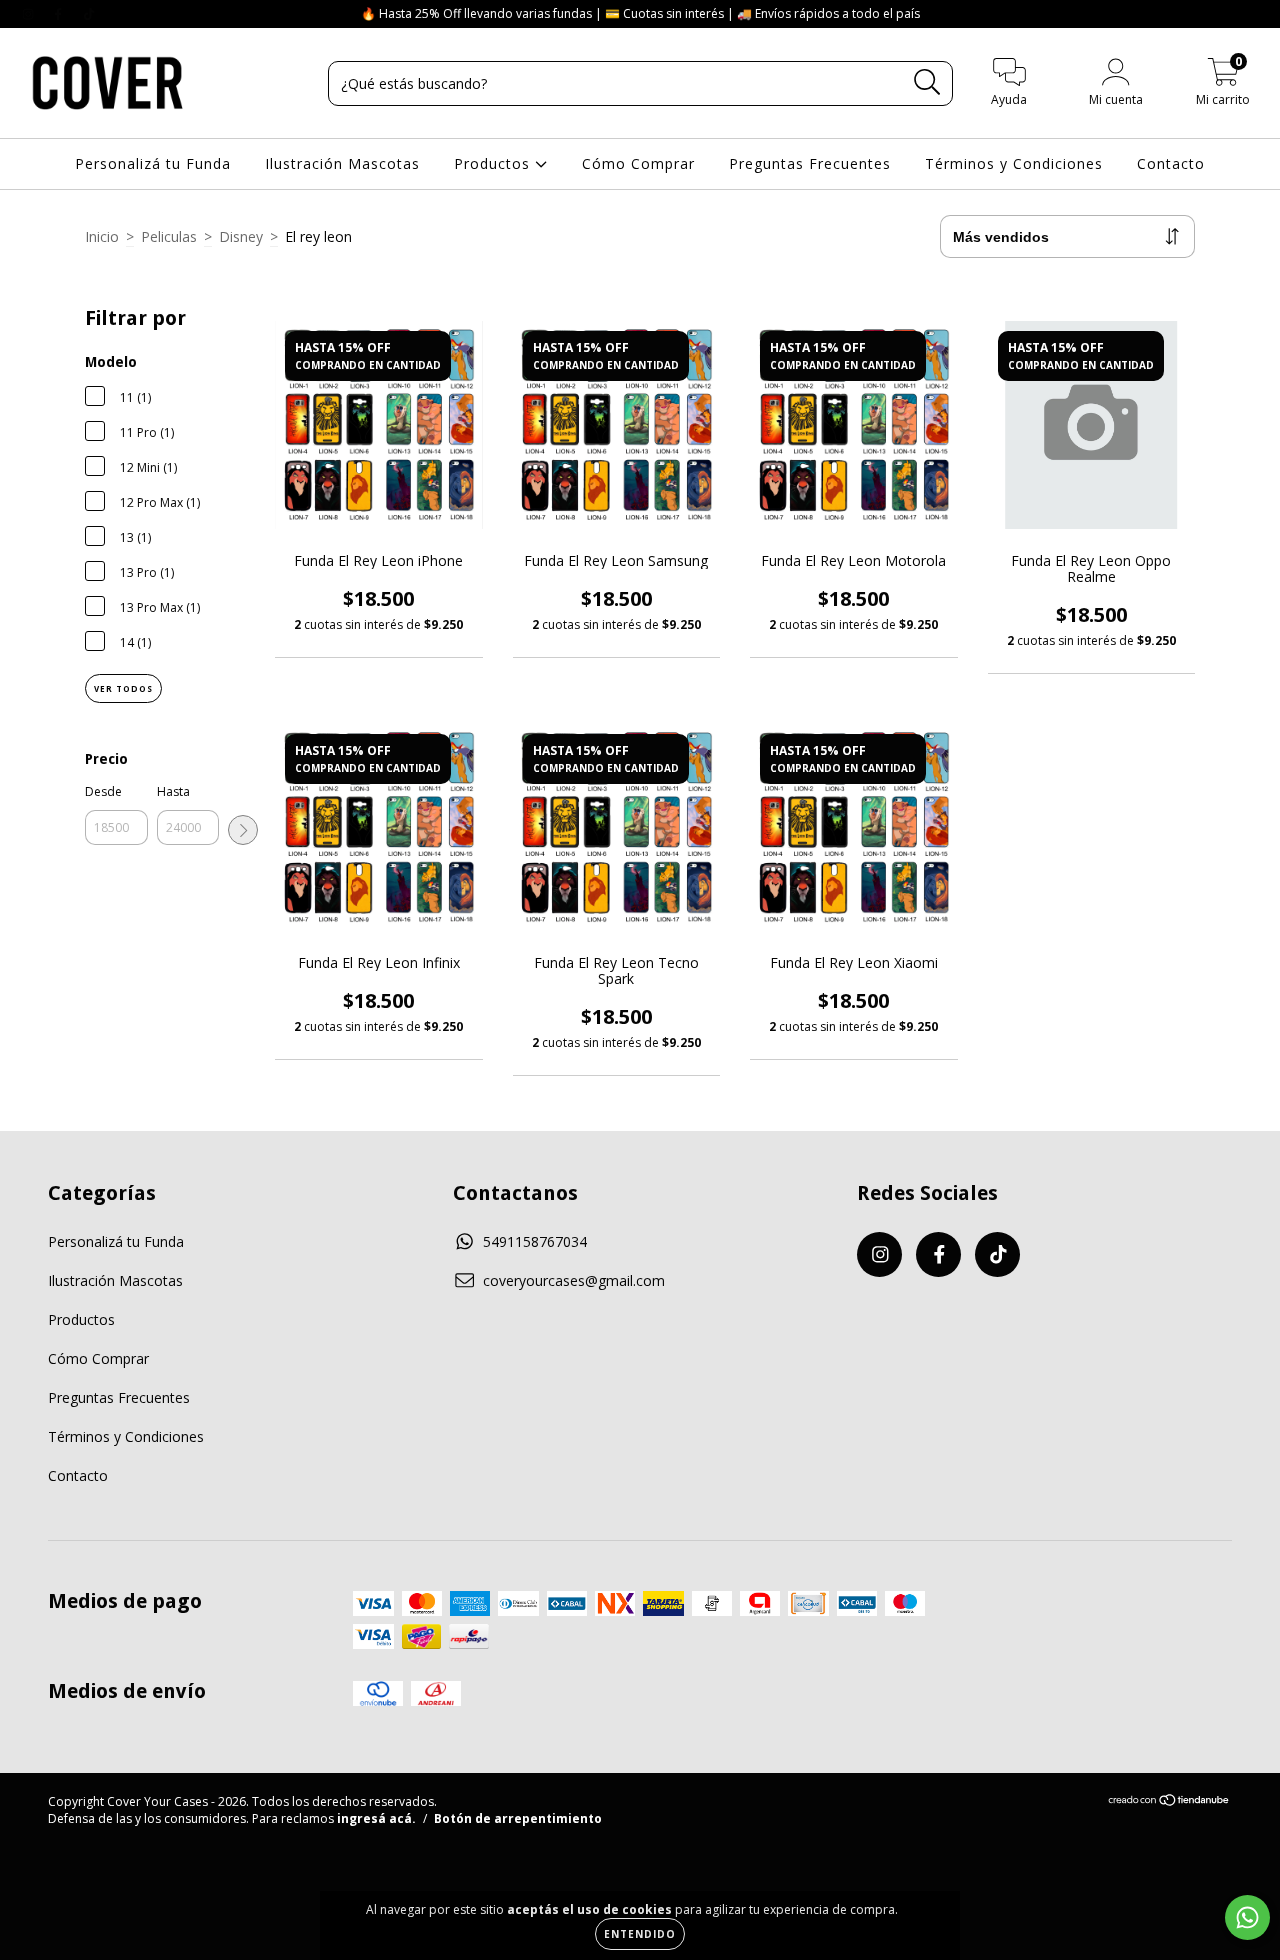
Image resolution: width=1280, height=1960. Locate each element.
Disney (241, 236)
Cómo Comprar (638, 163)
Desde (103, 791)
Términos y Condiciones (1014, 163)
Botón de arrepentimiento (518, 1818)
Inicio (102, 236)
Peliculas (169, 236)
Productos (494, 163)
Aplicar (243, 830)
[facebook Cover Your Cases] (60, 13)
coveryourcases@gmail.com (574, 1280)
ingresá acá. (376, 1818)
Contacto (1171, 163)
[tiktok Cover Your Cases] (89, 13)
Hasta (173, 791)
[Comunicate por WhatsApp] (1247, 1917)
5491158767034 (535, 1241)
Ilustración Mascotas (342, 163)
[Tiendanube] (1169, 1802)
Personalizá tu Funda (153, 163)
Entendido (640, 1934)
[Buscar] (927, 82)
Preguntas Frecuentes (810, 163)
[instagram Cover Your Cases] (30, 13)
